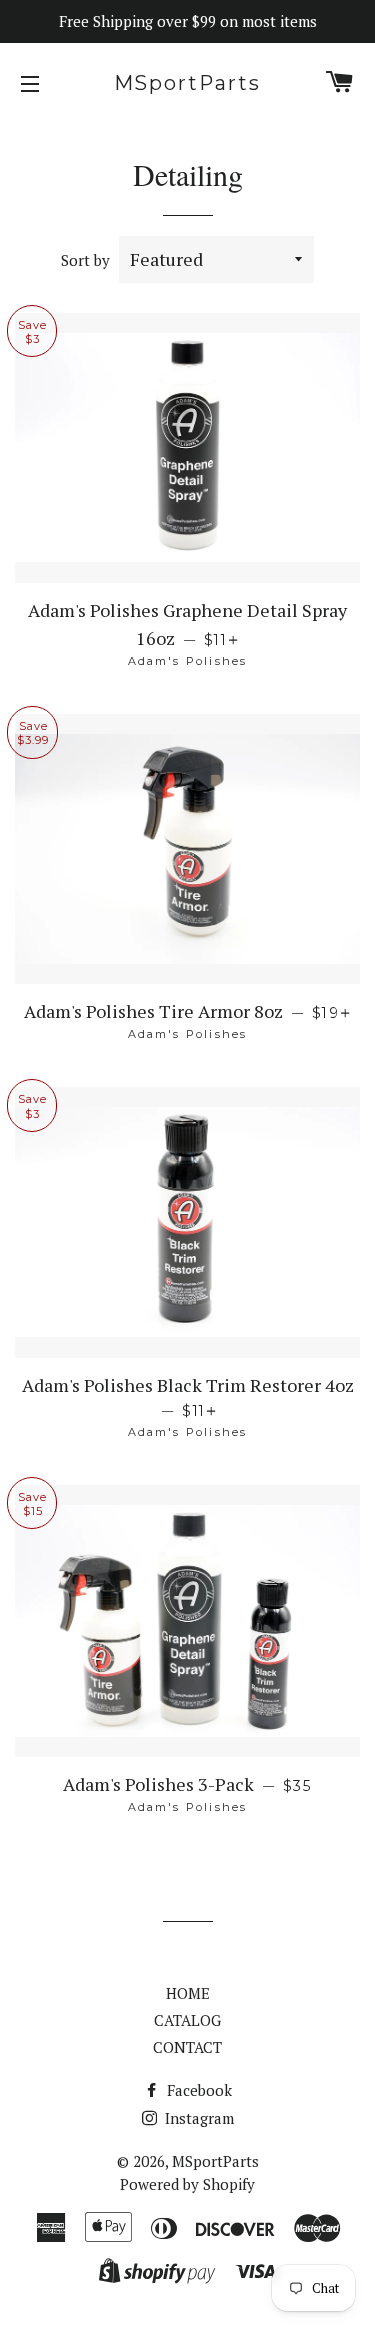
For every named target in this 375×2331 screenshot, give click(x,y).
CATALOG (187, 2020)
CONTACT (187, 2047)
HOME (188, 1993)
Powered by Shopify (187, 2184)
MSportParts (188, 83)
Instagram (197, 2118)
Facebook (197, 2090)
